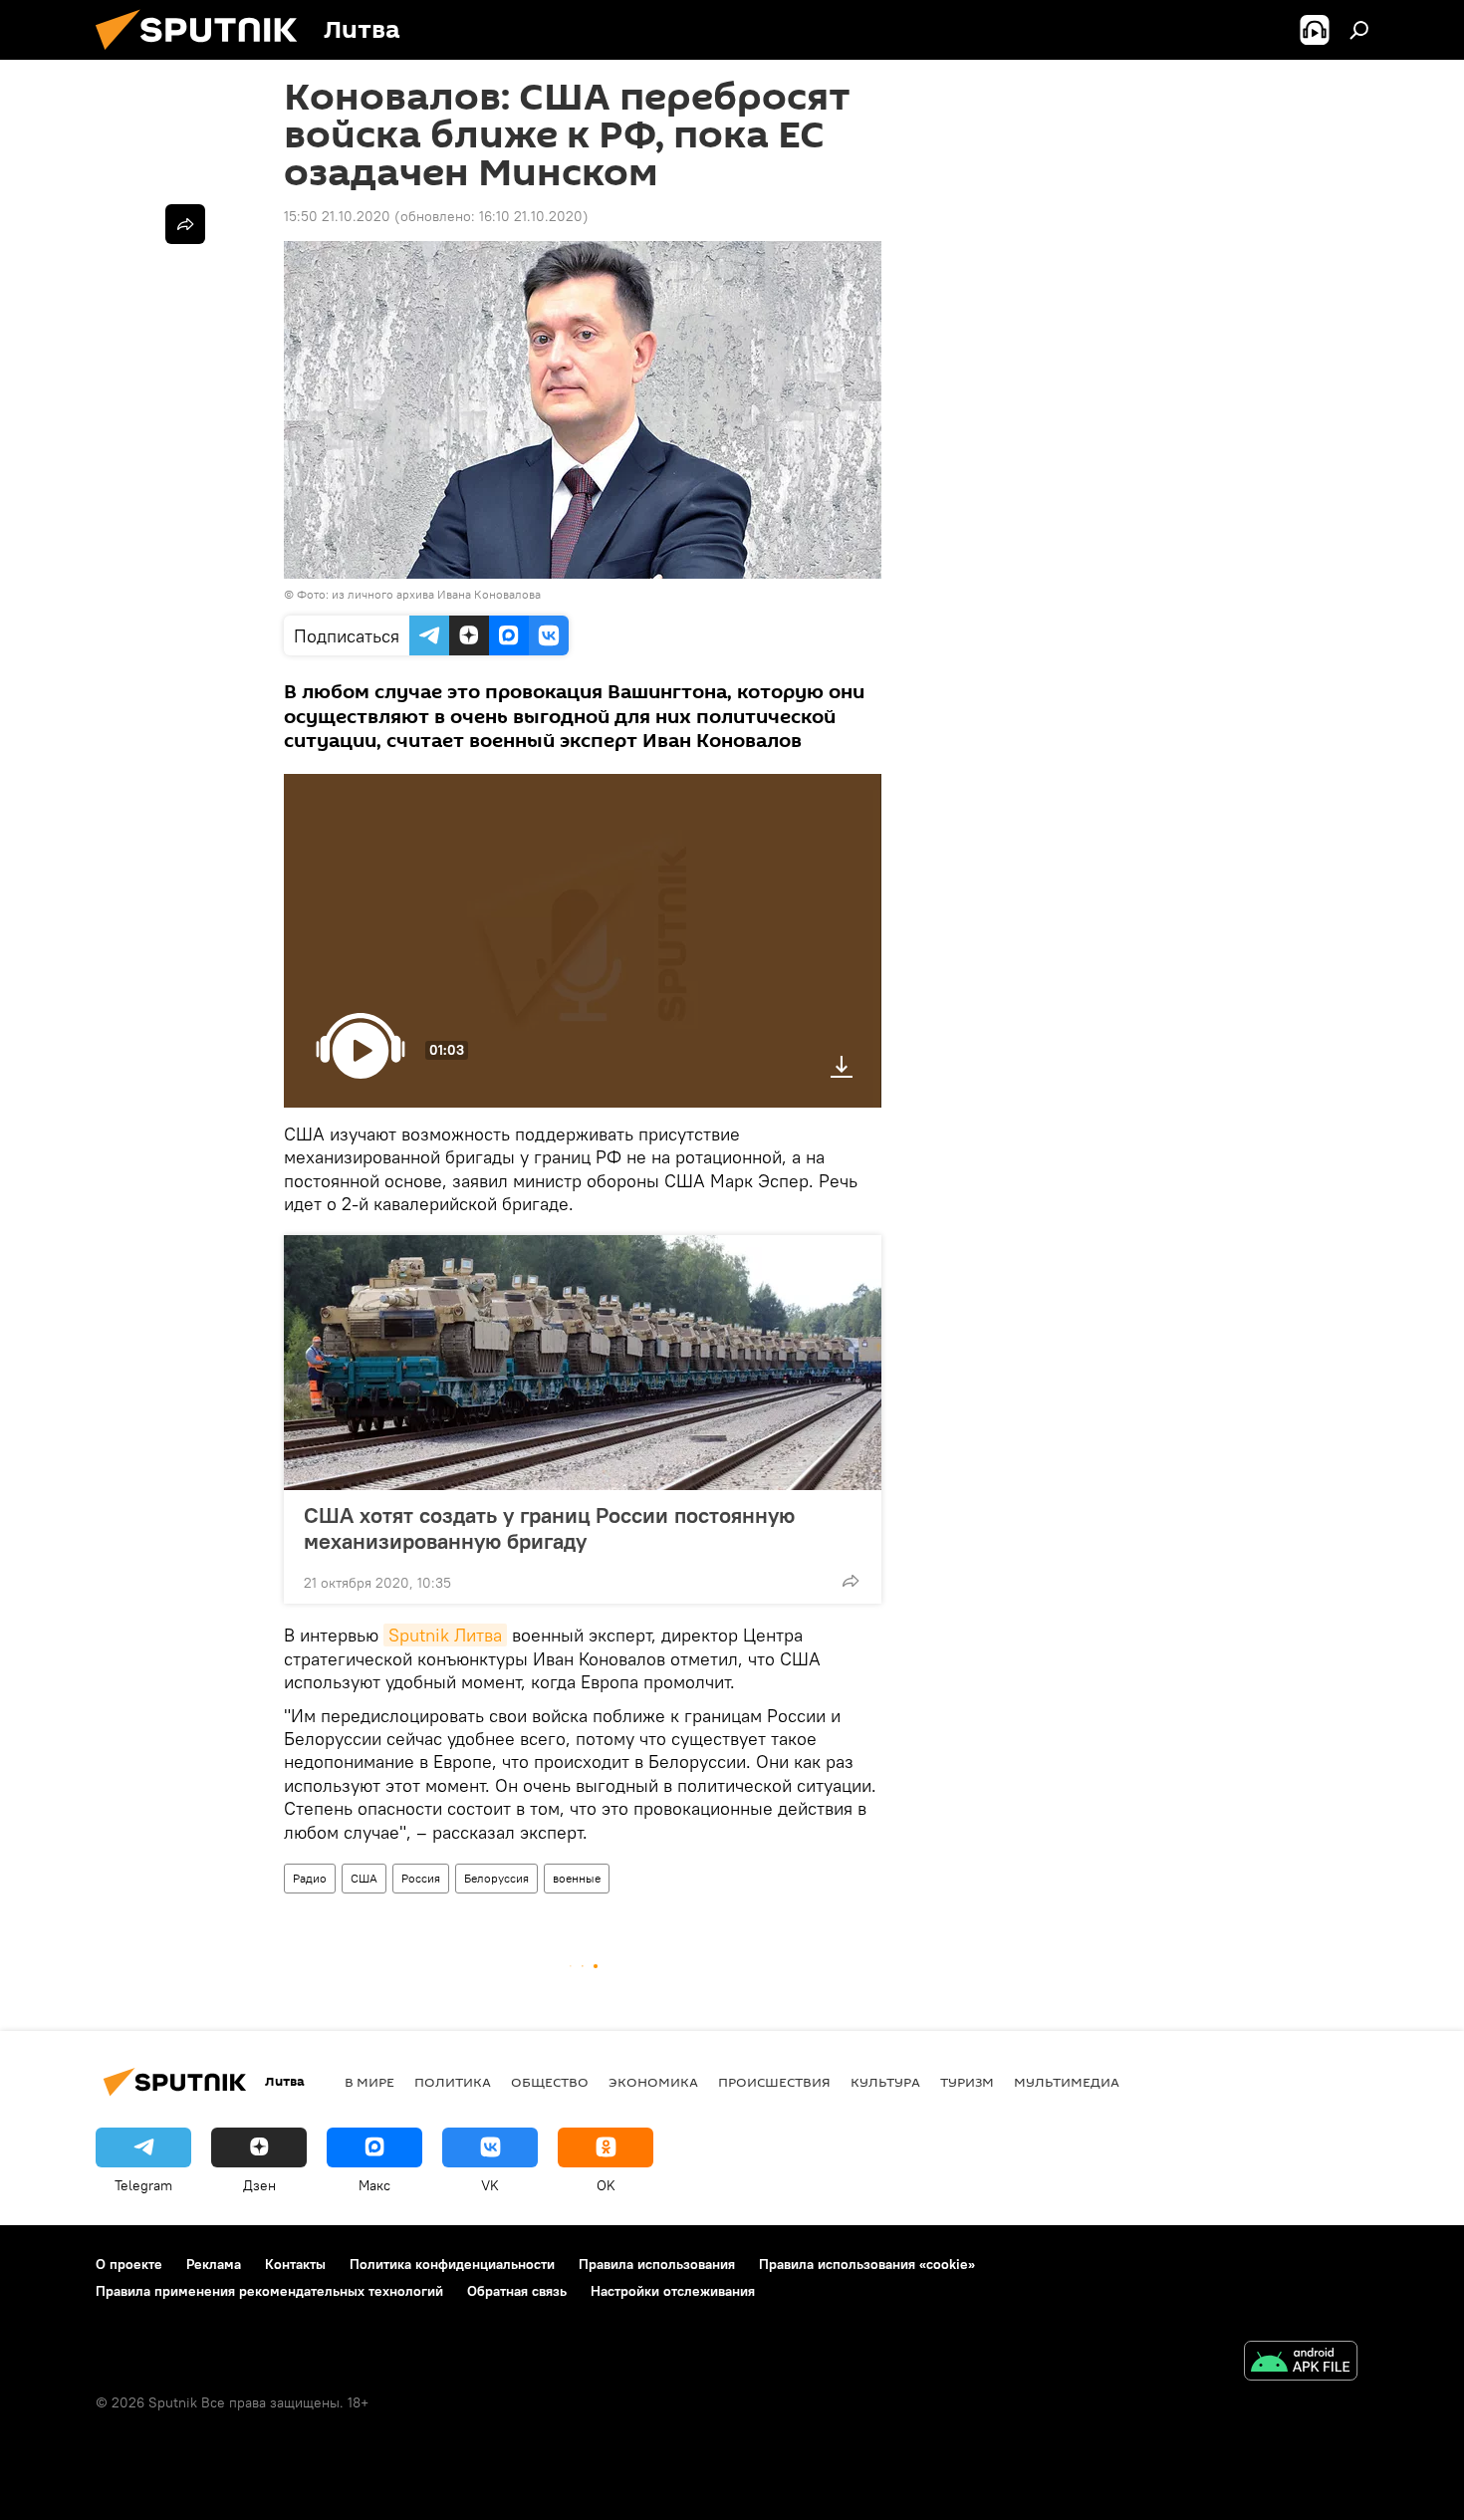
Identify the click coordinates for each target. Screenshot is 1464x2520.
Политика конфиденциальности (452, 2264)
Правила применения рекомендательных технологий (269, 2291)
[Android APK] (1301, 2363)
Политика (453, 2082)
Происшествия (774, 2082)
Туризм (967, 2082)
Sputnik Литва (445, 1635)
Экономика (653, 2082)
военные (577, 1878)
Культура (885, 2082)
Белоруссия (496, 1878)
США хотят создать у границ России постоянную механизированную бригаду (549, 1528)
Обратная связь (517, 2291)
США (364, 1878)
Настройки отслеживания (673, 2291)
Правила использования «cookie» (867, 2264)
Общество (550, 2082)
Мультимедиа (1067, 2082)
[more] (851, 1581)
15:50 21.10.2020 (337, 216)
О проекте (129, 2264)
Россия (421, 1878)
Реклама (214, 2264)
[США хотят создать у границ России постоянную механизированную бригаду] (583, 1363)
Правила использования (657, 2264)
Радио (310, 1878)
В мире (369, 2082)
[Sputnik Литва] (204, 55)
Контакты (295, 2264)
